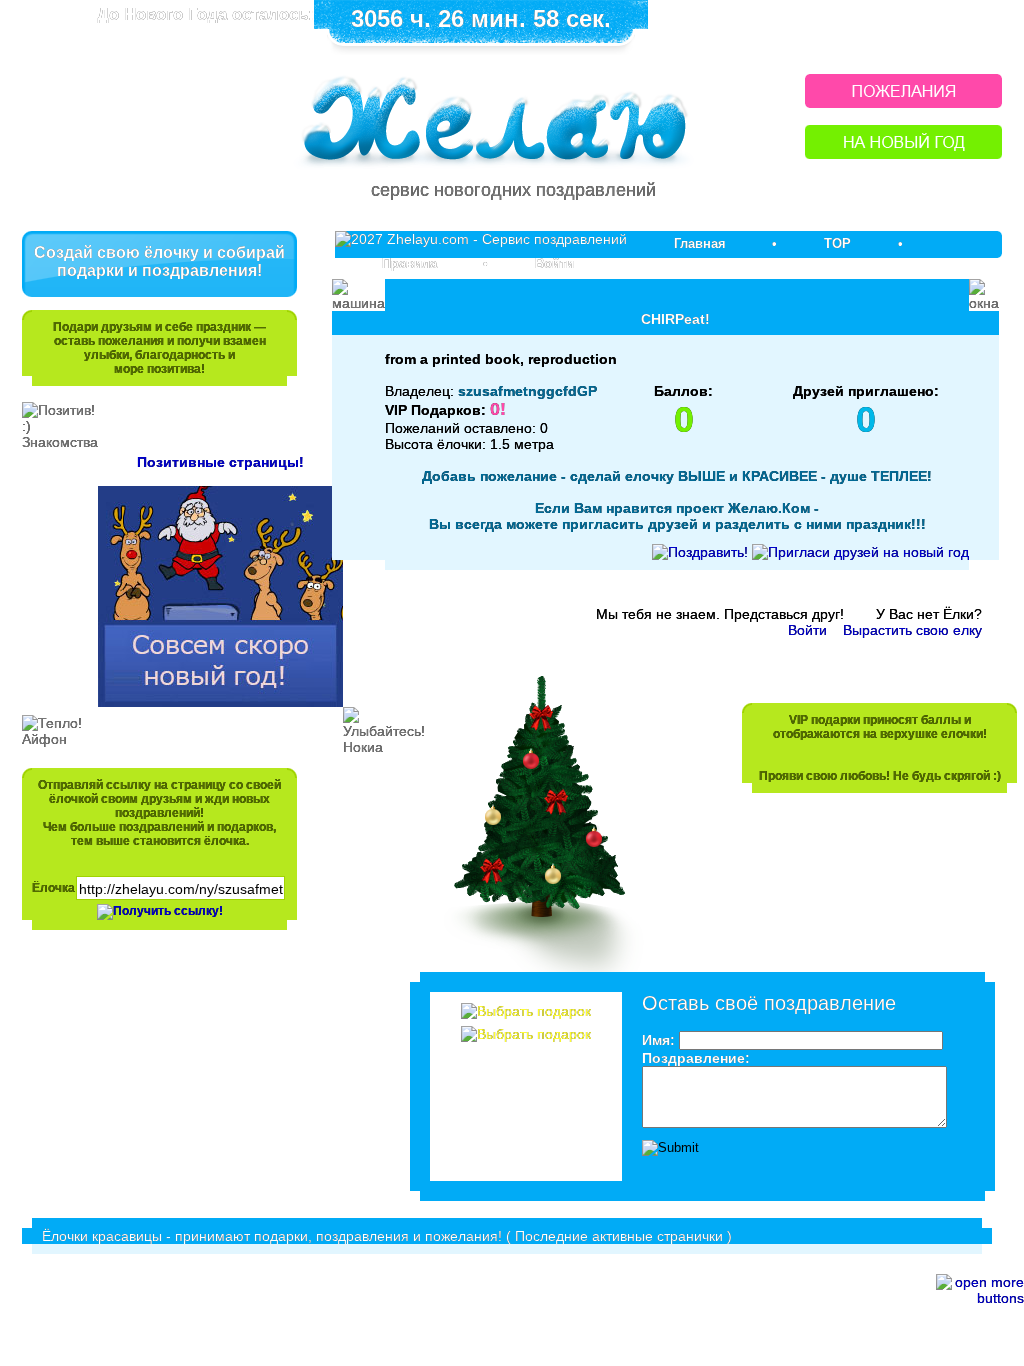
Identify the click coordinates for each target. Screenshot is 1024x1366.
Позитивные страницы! (220, 462)
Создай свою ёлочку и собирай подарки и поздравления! (159, 261)
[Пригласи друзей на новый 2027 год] (860, 552)
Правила (409, 263)
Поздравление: (696, 1058)
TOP (837, 243)
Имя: (658, 1040)
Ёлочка (53, 888)
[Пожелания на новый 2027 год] (903, 102)
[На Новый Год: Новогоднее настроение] (903, 153)
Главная (700, 243)
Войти (554, 263)
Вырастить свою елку (912, 630)
